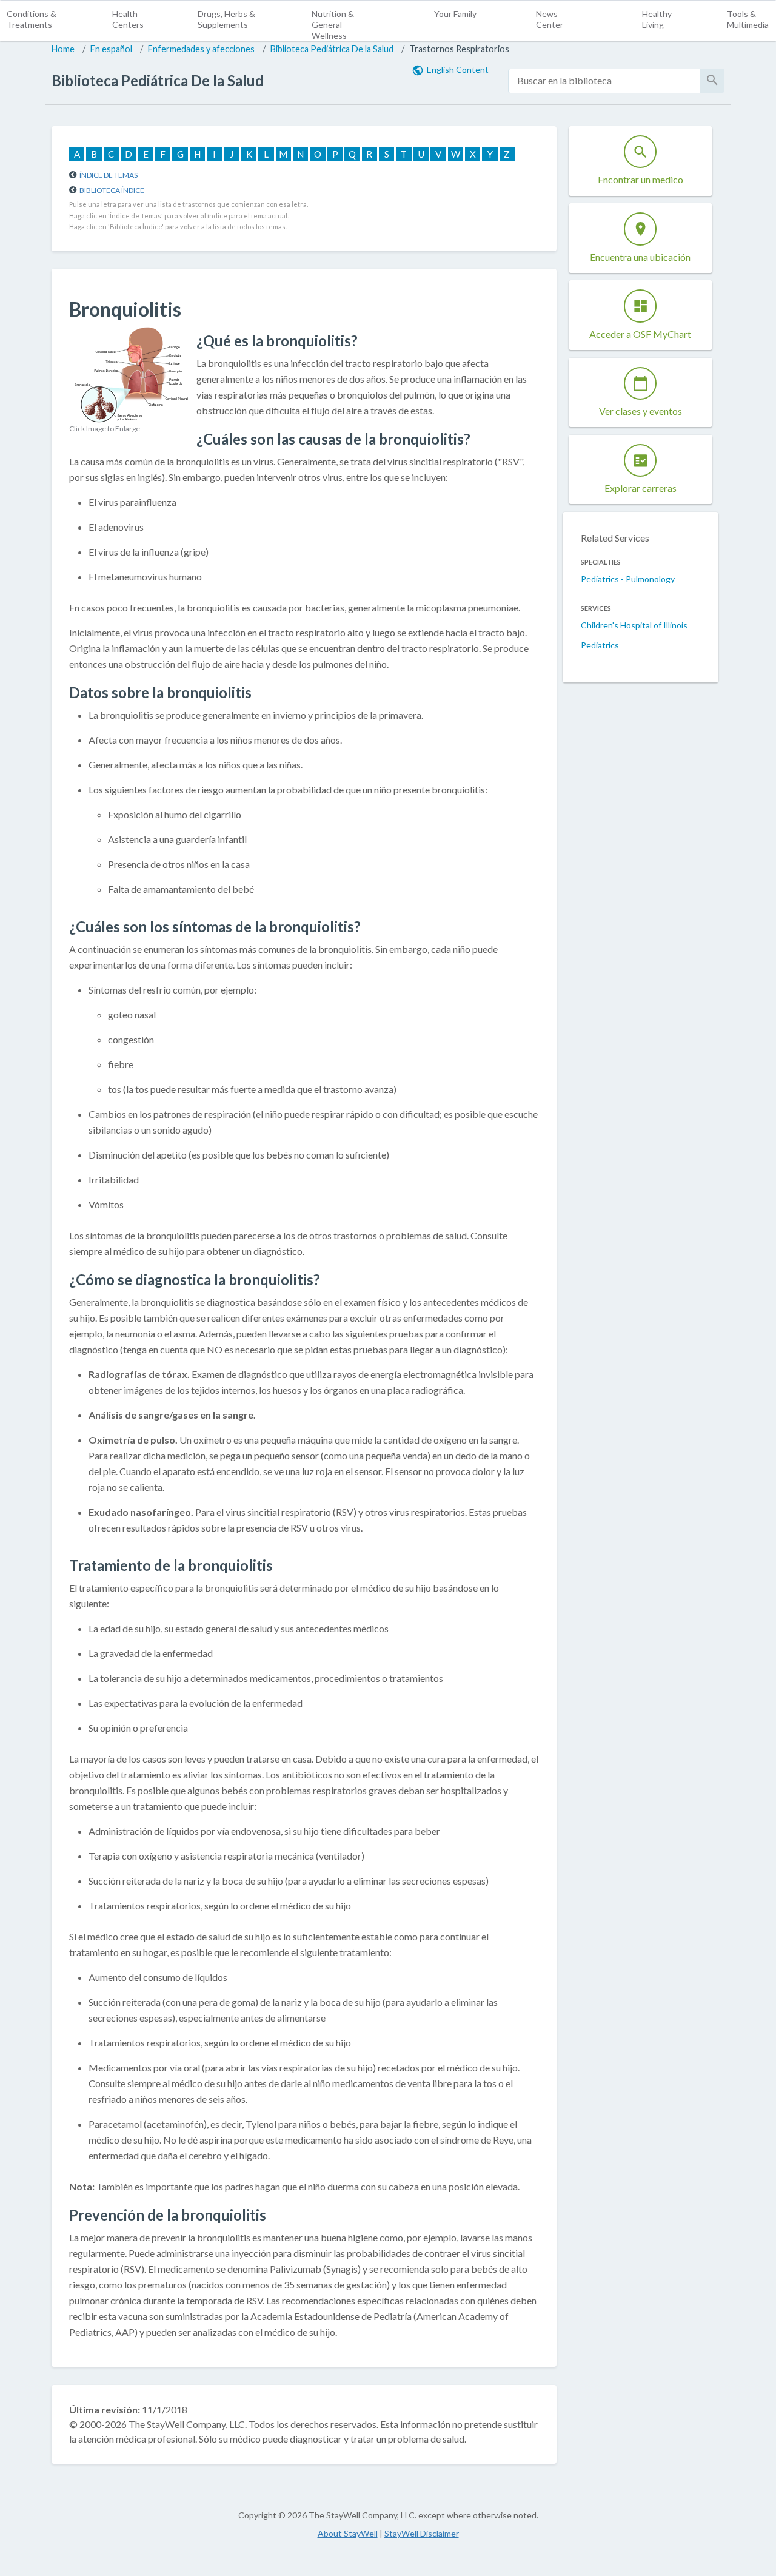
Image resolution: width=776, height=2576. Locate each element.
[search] (604, 81)
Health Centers (128, 19)
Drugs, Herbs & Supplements (226, 19)
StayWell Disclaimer (422, 2533)
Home (63, 49)
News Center (550, 19)
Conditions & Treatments (32, 19)
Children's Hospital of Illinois (634, 625)
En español (111, 49)
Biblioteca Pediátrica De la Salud (332, 49)
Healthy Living (657, 19)
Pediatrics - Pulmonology (628, 579)
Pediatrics (600, 645)
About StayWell (348, 2533)
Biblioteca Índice (112, 190)
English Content (458, 69)
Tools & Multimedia (748, 19)
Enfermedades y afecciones (201, 49)
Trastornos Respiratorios (459, 49)
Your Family (455, 14)
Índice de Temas (109, 175)
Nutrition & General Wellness (333, 25)
